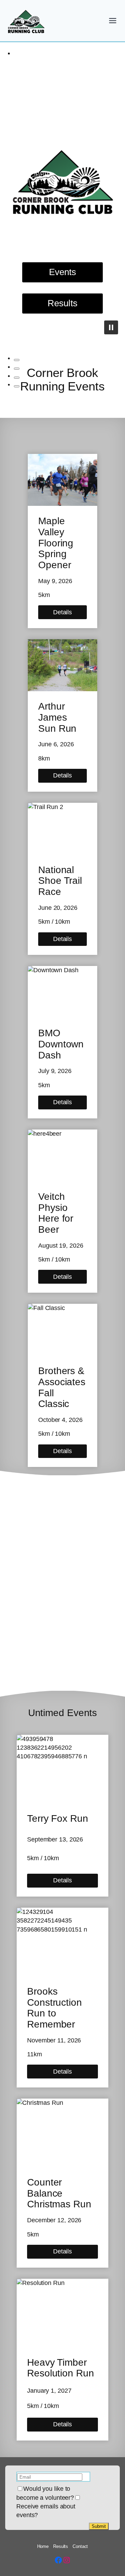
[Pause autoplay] (111, 327)
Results (61, 2546)
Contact (80, 2546)
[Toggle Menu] (113, 21)
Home (43, 2546)
